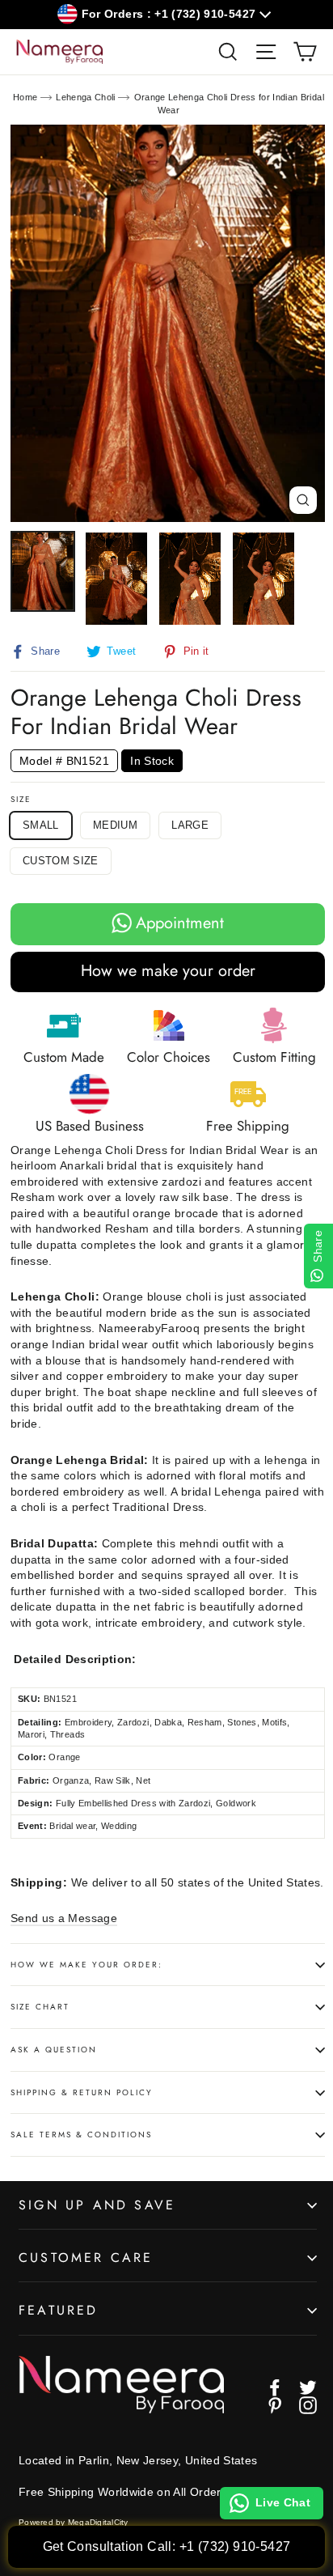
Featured (59, 2310)
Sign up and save (97, 2205)
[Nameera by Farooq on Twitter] (308, 2387)
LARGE (190, 825)
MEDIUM (115, 825)
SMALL (41, 825)
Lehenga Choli (86, 97)
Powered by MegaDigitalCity (74, 2522)
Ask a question (54, 2050)
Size (21, 800)
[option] (168, 323)
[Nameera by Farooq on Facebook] (275, 2387)
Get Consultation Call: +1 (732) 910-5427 (167, 2546)
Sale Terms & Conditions (81, 2135)
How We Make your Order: (86, 1965)
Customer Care (86, 2258)
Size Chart (40, 2007)
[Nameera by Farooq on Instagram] (308, 2405)
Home (25, 97)
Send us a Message (64, 1918)
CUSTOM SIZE (61, 861)
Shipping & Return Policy (82, 2092)
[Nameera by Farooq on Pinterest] (275, 2405)
